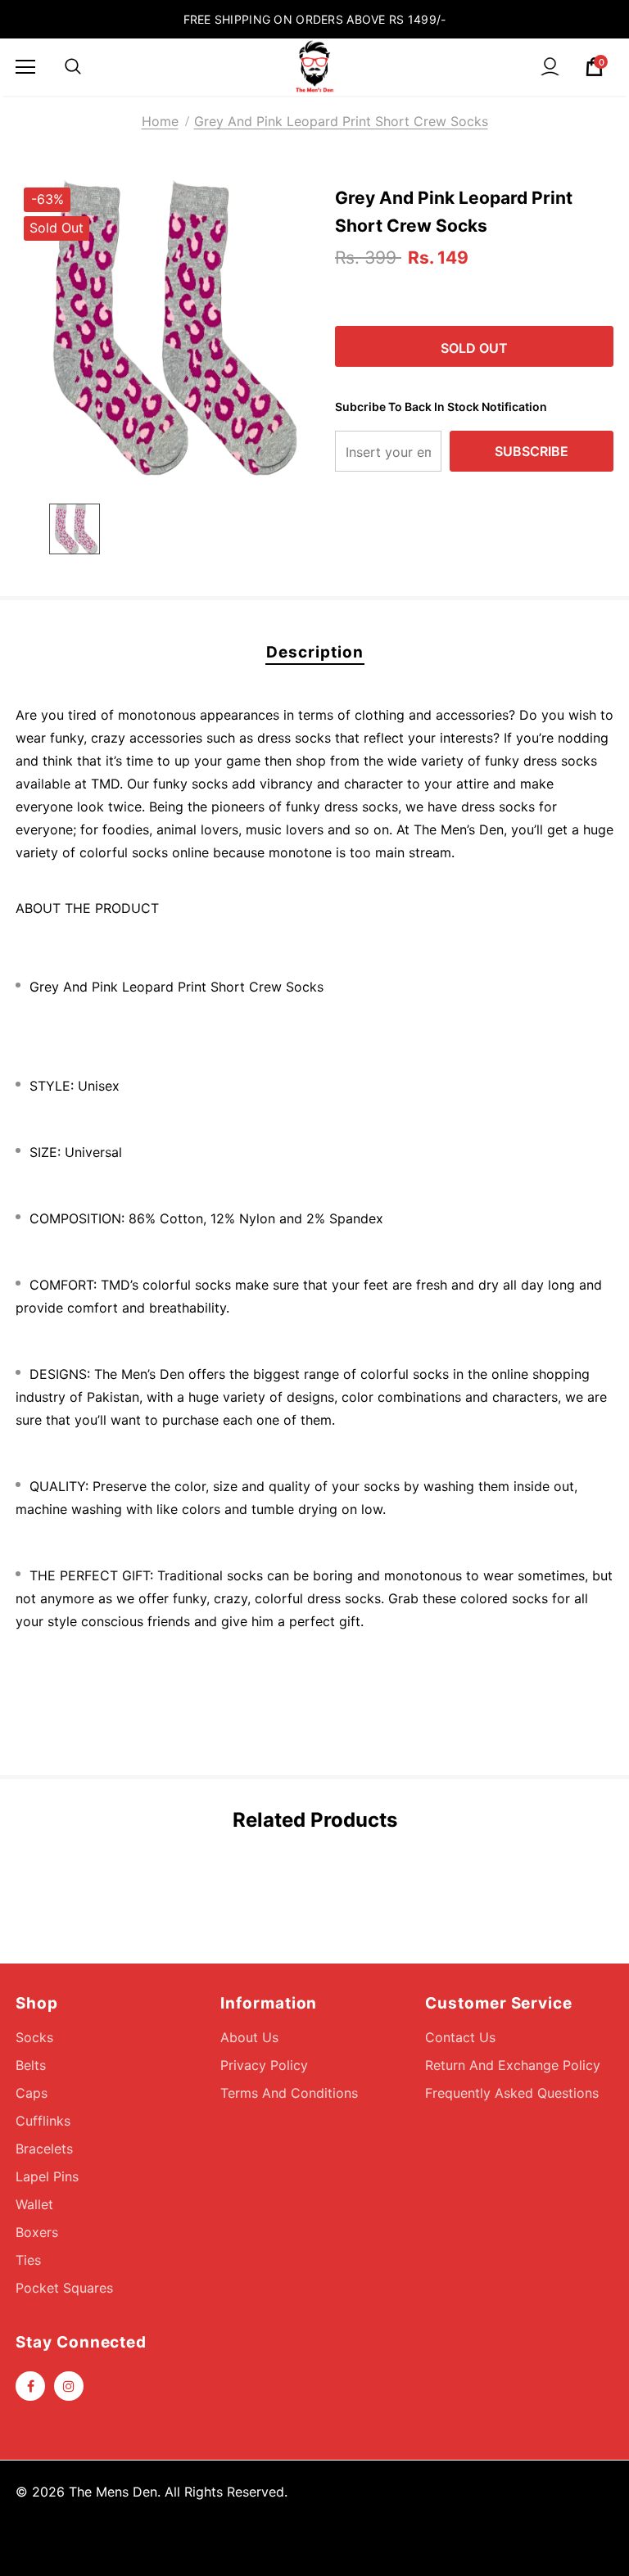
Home (160, 121)
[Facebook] (30, 2386)
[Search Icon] (73, 67)
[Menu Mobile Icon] (25, 67)
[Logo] (314, 66)
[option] (165, 329)
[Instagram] (69, 2386)
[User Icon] (550, 67)
